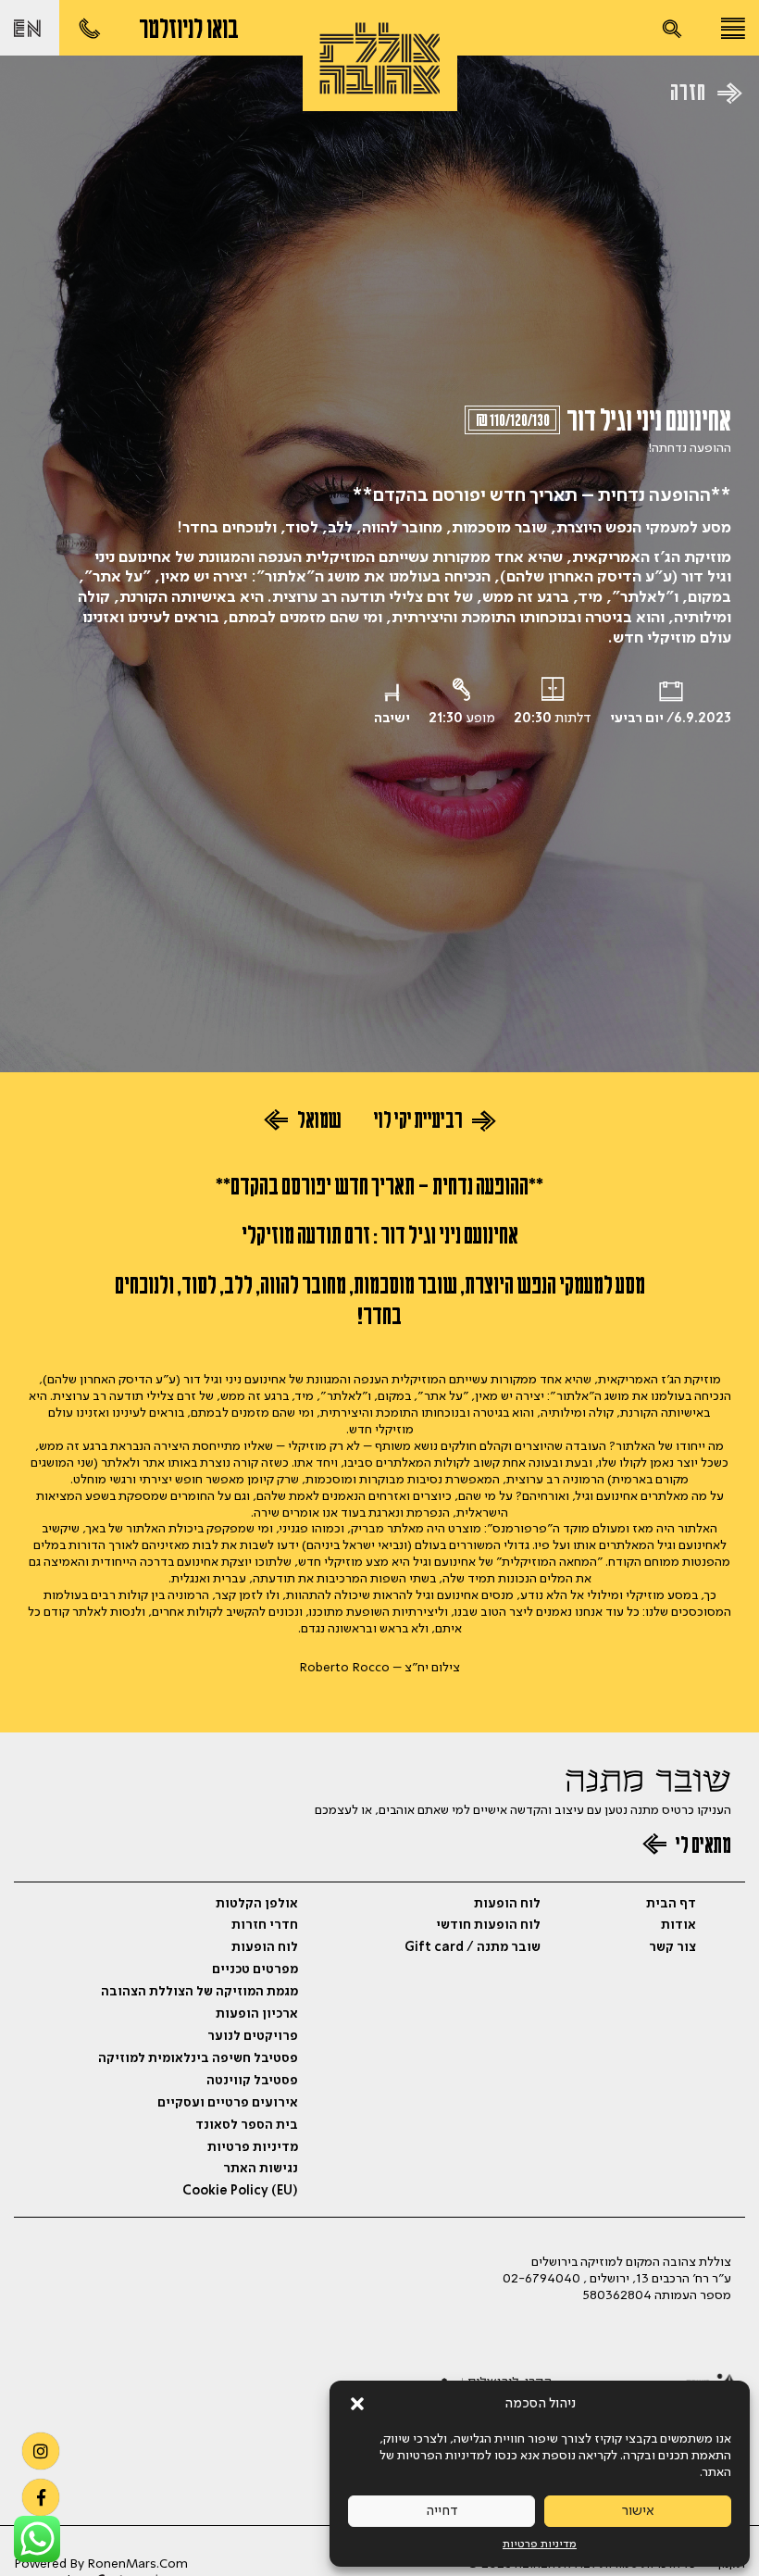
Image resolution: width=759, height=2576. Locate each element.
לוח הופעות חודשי (488, 1925)
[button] (357, 2404)
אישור (638, 2511)
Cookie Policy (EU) (240, 2191)
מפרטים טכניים (255, 1970)
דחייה (442, 2511)
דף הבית (671, 1904)
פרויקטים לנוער (253, 2036)
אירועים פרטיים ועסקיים (228, 2103)
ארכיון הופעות (257, 2014)
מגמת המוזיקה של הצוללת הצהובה (199, 1992)
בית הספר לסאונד (247, 2125)
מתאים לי (702, 1848)
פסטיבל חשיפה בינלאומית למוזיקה (198, 2058)
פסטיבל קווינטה (252, 2081)
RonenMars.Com (137, 2564)
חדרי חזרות (265, 1925)
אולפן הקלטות (257, 1904)
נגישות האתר (261, 2169)
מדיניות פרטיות (540, 2545)
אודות (678, 1925)
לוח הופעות (507, 1904)
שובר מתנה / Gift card (473, 1947)
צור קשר (672, 1947)
